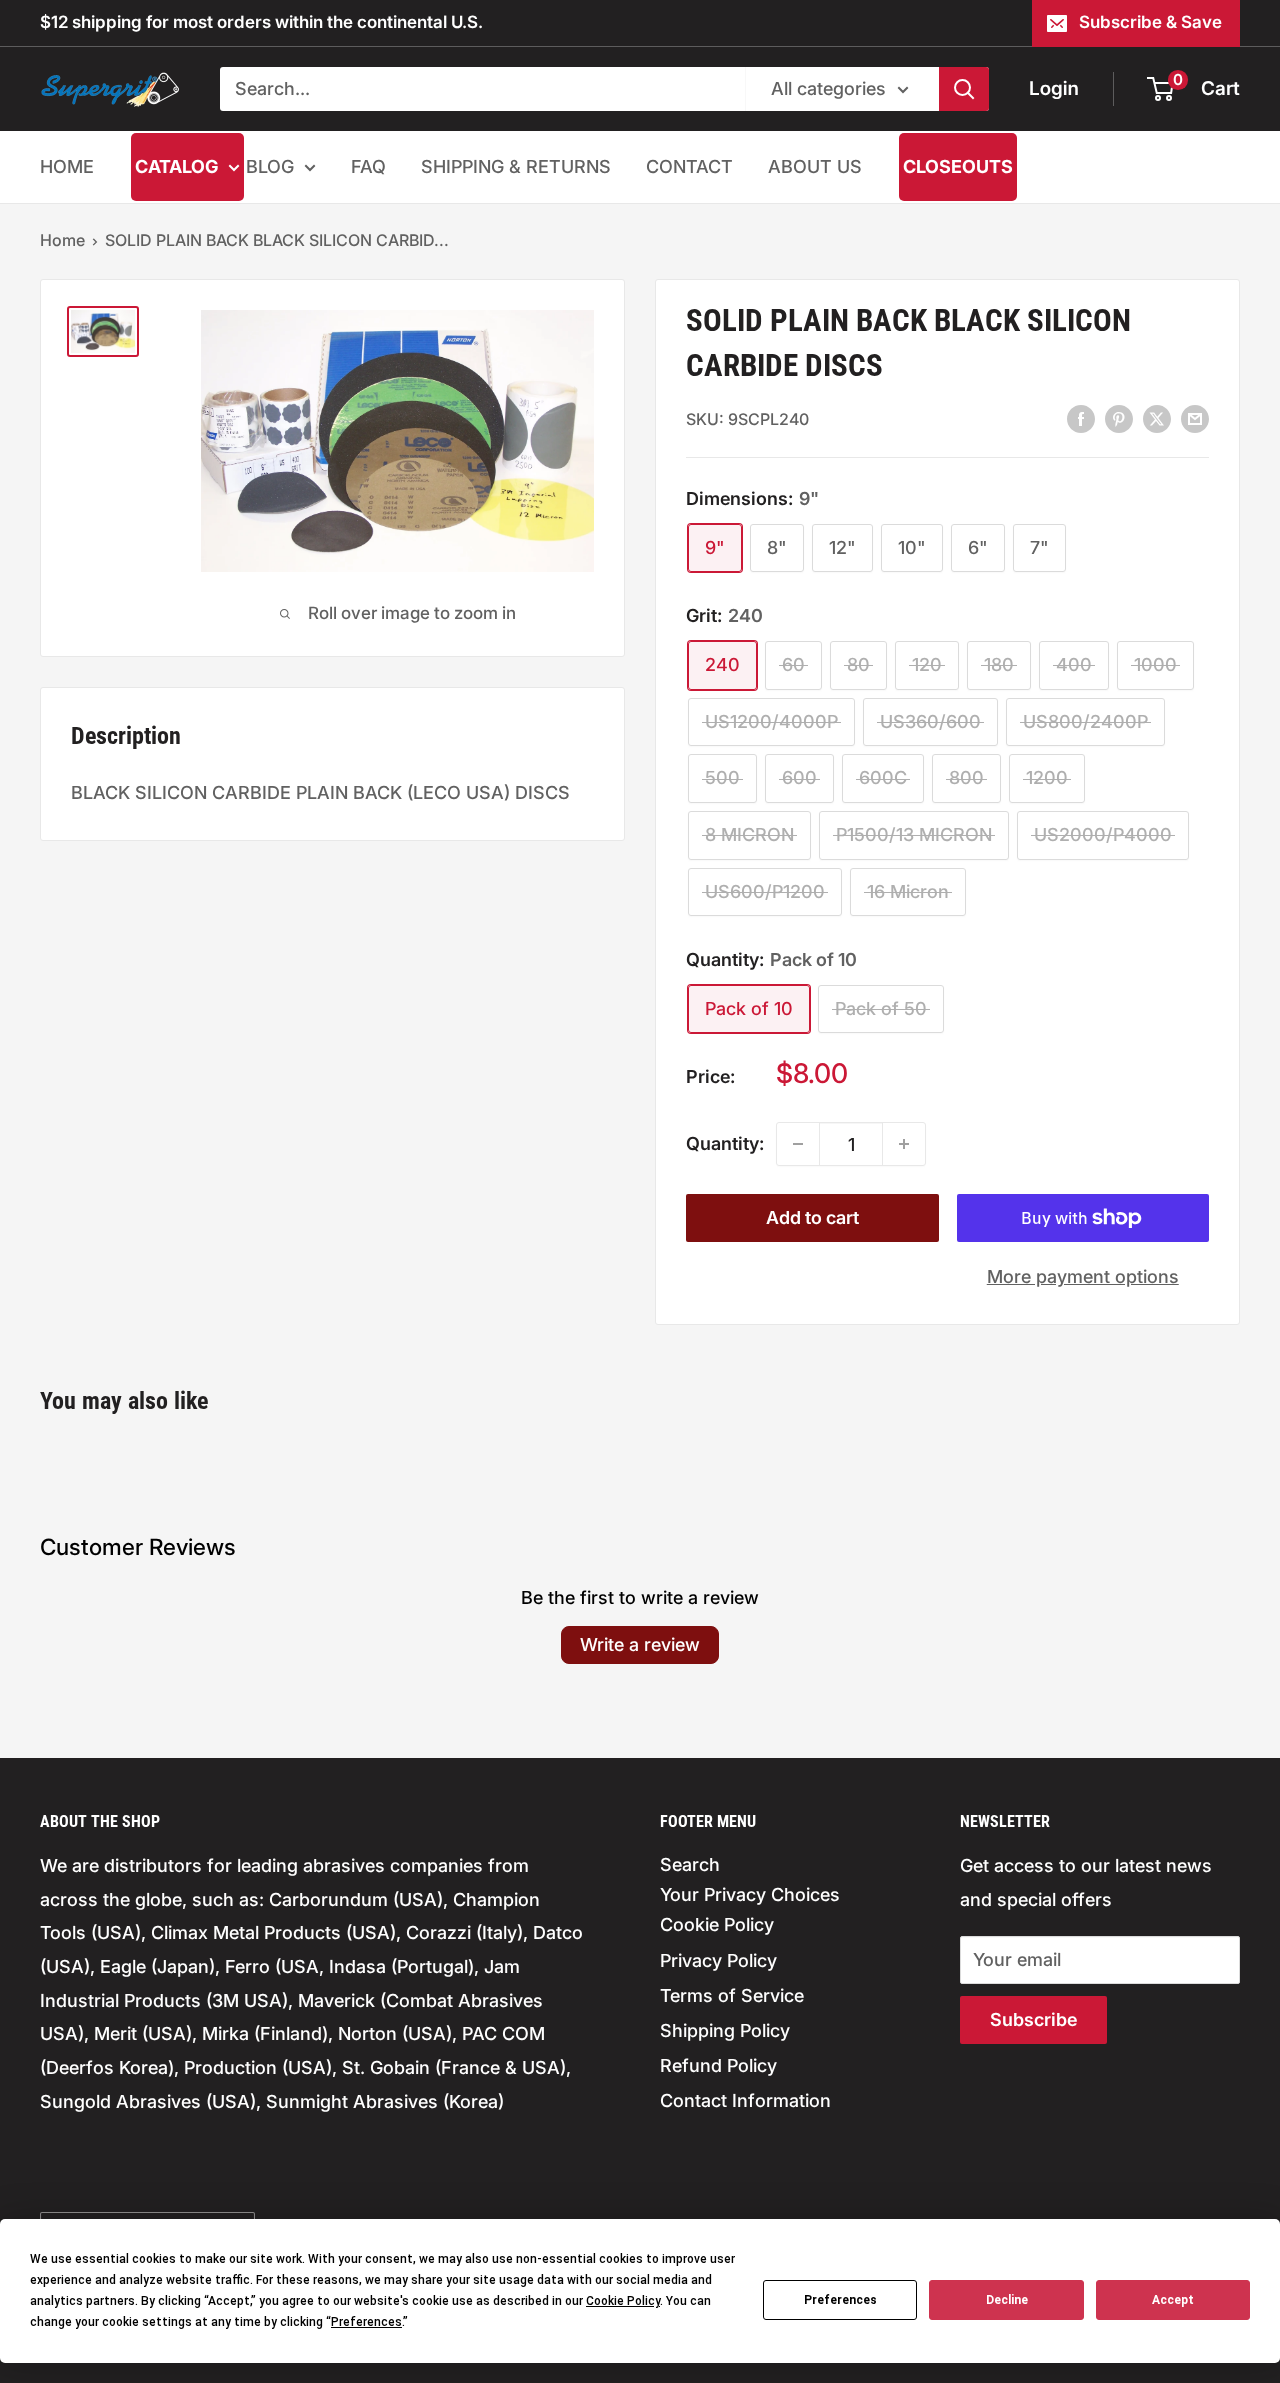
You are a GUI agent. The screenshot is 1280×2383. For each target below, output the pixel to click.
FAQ (368, 166)
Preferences (840, 2300)
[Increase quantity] (904, 1144)
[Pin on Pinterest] (1119, 418)
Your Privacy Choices (750, 1894)
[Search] (964, 89)
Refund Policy (718, 2065)
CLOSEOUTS (958, 166)
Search (690, 1864)
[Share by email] (1195, 418)
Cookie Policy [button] (623, 2301)
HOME (67, 166)
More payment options (1083, 1276)
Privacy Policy (718, 1960)
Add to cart (812, 1217)
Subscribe (1033, 2019)
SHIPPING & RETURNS (516, 166)
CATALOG (176, 166)
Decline (1007, 2300)
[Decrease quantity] (798, 1144)
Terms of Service (732, 1995)
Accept (1173, 2300)
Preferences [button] (366, 2322)
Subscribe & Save (1150, 22)
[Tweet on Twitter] (1157, 418)
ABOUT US (815, 166)
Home (62, 240)
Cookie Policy (717, 1924)
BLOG (270, 166)
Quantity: (725, 1143)
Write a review (640, 1644)
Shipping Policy (725, 2030)
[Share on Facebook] (1081, 418)
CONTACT (689, 166)
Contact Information (745, 2100)
